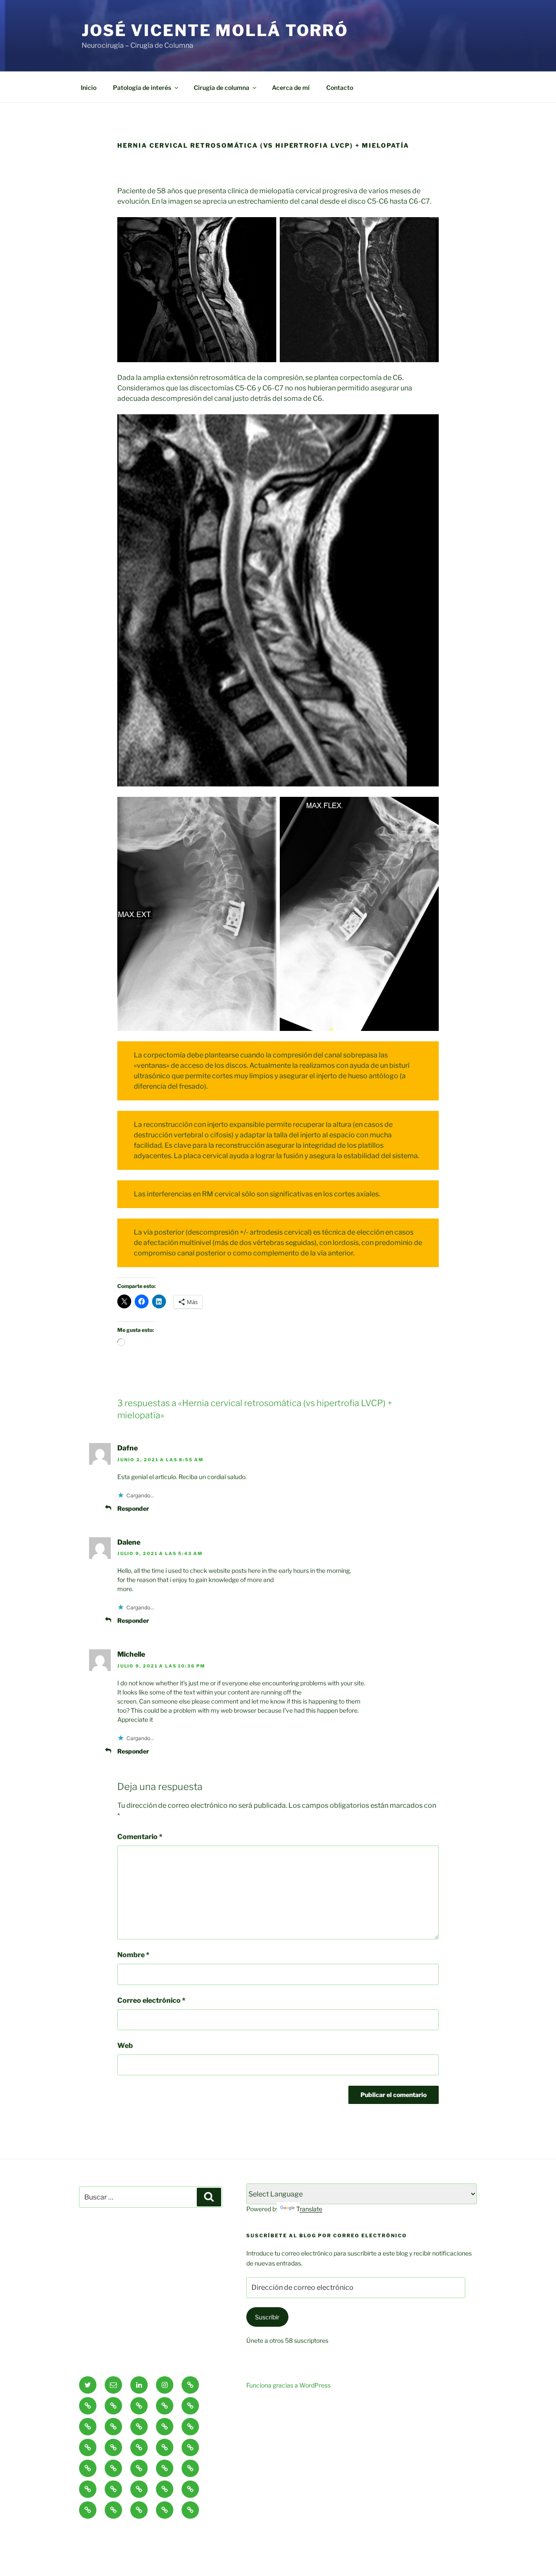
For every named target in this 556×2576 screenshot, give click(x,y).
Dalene (129, 1542)
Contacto (340, 88)
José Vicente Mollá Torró (215, 30)
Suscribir (267, 2317)
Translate (309, 2209)
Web (125, 2046)
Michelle (131, 1654)
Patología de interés (142, 88)
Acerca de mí (291, 88)
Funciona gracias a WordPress (288, 2385)
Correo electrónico (151, 2000)
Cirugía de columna (222, 88)
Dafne (127, 1448)
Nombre (133, 1955)
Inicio (89, 88)
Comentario (140, 1837)
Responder (133, 1508)
